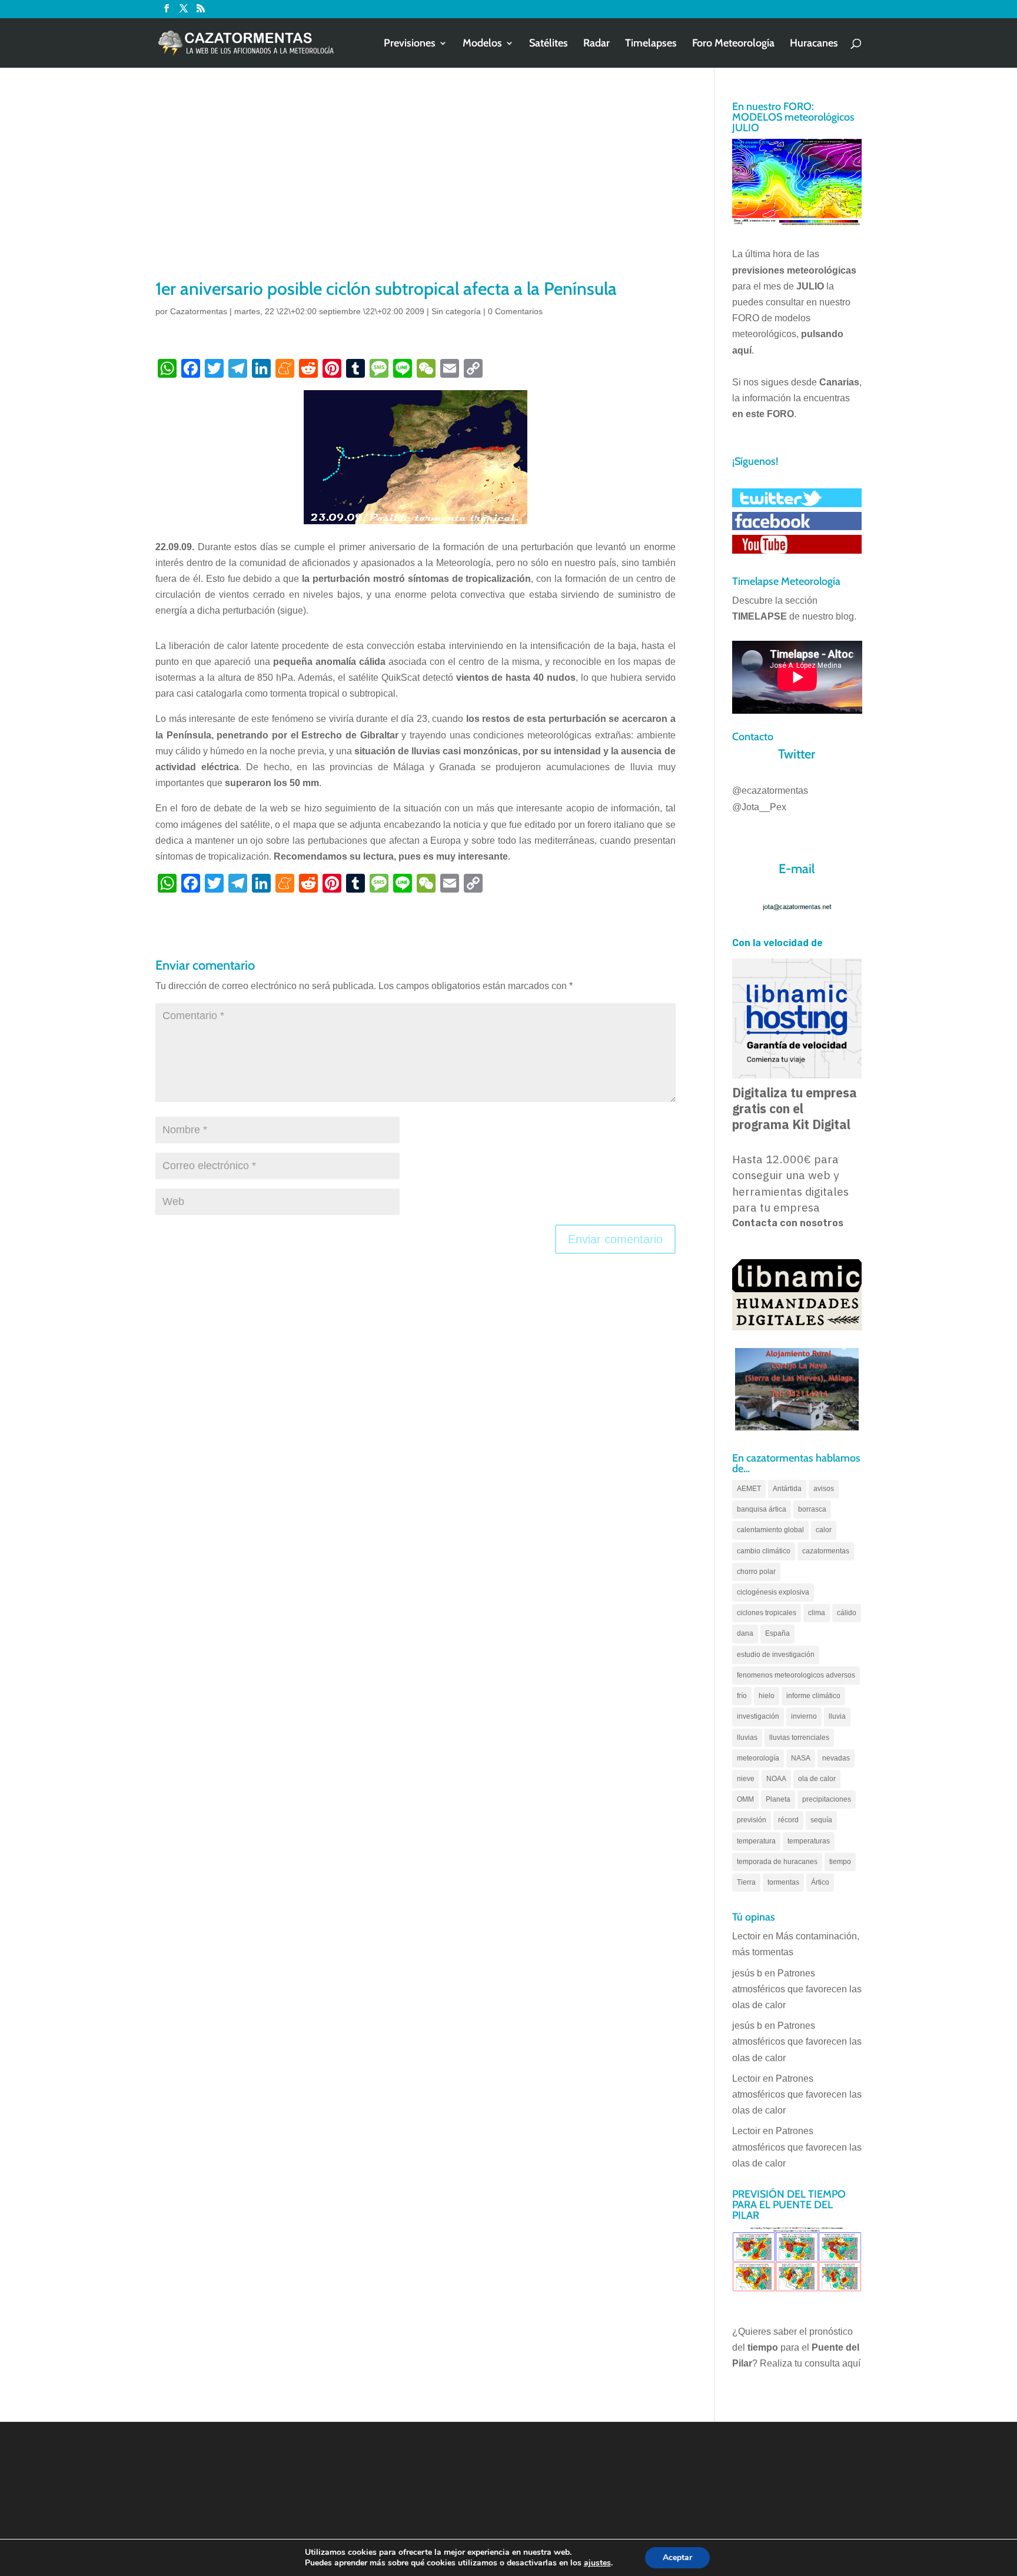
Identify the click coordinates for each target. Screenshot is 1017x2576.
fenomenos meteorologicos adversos (796, 1675)
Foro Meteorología (733, 44)
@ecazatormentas (770, 791)
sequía (821, 1820)
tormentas (783, 1882)
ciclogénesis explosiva (773, 1592)
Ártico (820, 1882)
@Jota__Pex (759, 807)
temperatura (756, 1841)
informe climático (813, 1696)
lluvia (837, 1716)
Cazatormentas (199, 311)
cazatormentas (826, 1551)
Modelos (482, 44)
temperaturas (809, 1841)
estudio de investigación (776, 1655)
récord (788, 1820)
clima (817, 1613)
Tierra (746, 1882)
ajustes (597, 2563)
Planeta (778, 1799)
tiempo (840, 1862)
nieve (746, 1779)
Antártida (787, 1489)
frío (742, 1696)
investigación (758, 1716)
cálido (847, 1613)
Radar (596, 44)
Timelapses (651, 44)
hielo (767, 1696)
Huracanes (814, 44)
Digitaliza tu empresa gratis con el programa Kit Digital (795, 1109)
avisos (824, 1489)
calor (824, 1530)
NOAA (776, 1779)
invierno (804, 1716)
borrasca (812, 1509)
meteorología (758, 1758)
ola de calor (817, 1779)
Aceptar (677, 2557)
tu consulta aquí (827, 2363)
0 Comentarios (515, 311)
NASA (801, 1758)
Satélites (549, 44)
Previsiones (410, 44)
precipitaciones (827, 1799)
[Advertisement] (416, 188)
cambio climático (764, 1551)
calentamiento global (770, 1530)
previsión (752, 1820)
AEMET (749, 1489)
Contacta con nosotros (788, 1223)
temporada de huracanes (777, 1862)
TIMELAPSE (760, 616)
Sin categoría (456, 311)
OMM (745, 1799)
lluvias (747, 1738)
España (777, 1633)
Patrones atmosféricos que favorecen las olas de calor (797, 1989)
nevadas (836, 1758)
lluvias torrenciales (799, 1738)
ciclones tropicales (767, 1613)
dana (745, 1633)
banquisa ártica (762, 1509)
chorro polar (756, 1572)
